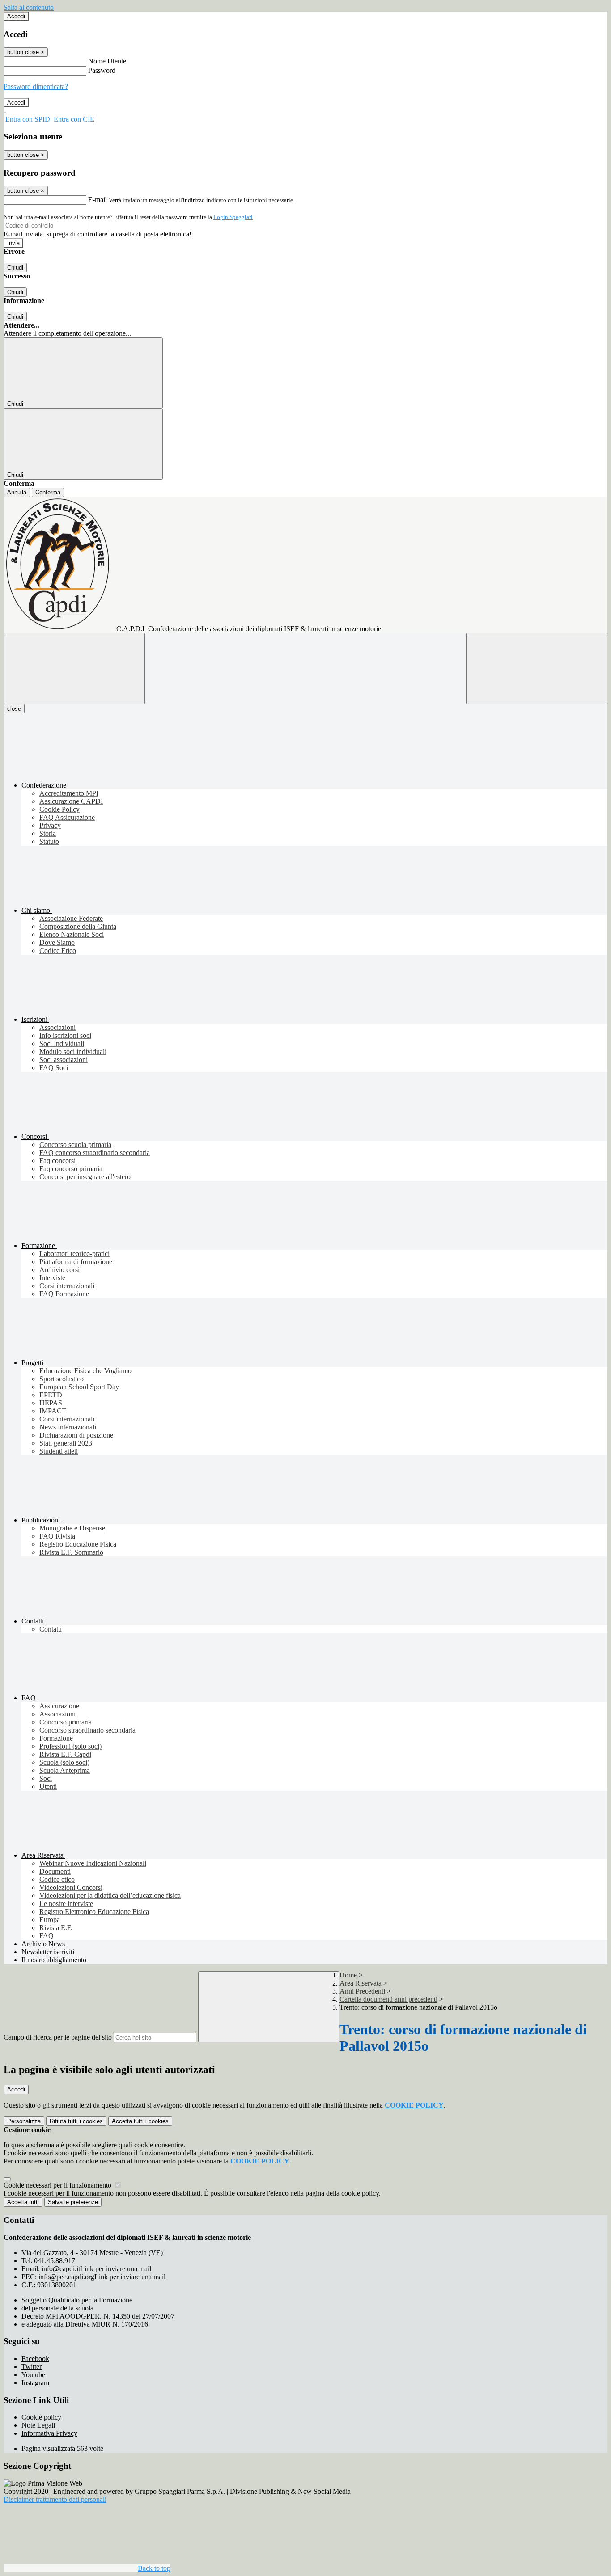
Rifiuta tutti (76, 2121)
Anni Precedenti (362, 1991)
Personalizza (24, 2121)
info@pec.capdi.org (102, 2277)
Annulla (17, 492)
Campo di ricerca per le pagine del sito (58, 2037)
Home (348, 1975)
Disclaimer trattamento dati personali (55, 2499)
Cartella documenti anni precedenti (388, 1999)
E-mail (98, 200)
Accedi (16, 16)
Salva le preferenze (73, 2202)
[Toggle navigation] (74, 668)
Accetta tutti (140, 2121)
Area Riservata (361, 1983)
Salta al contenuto (29, 7)
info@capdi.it (96, 2269)
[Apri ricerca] (537, 668)
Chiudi (15, 268)
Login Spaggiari (233, 217)
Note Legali (38, 2425)
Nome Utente (107, 61)
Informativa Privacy (49, 2433)
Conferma (48, 492)
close (14, 709)
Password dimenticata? (36, 86)
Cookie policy (41, 2417)
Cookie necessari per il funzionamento (58, 2185)
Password (102, 70)
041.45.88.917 (55, 2261)
